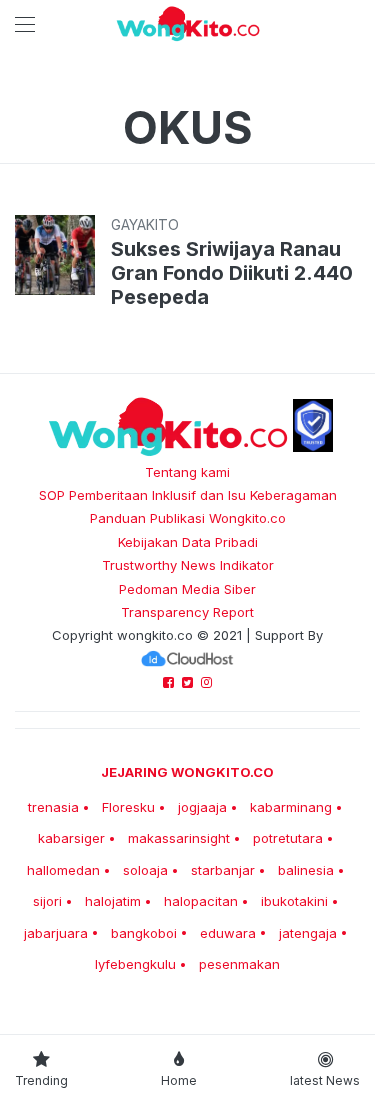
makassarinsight (179, 838)
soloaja (145, 870)
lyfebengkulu (135, 964)
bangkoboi (144, 933)
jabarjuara (56, 933)
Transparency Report (187, 612)
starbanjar (223, 870)
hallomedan (63, 870)
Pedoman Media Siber (187, 589)
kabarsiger (71, 838)
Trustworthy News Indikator (188, 565)
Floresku (128, 807)
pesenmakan (239, 964)
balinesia (306, 870)
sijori (47, 901)
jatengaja (308, 933)
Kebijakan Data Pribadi (188, 542)
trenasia (53, 807)
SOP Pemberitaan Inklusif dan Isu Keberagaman (188, 495)
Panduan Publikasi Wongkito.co (188, 518)
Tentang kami (187, 472)
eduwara (228, 933)
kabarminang (291, 807)
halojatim (113, 901)
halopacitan (201, 901)
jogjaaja (202, 807)
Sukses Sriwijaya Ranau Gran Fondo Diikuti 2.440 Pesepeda (232, 273)
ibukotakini (294, 901)
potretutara (288, 838)
